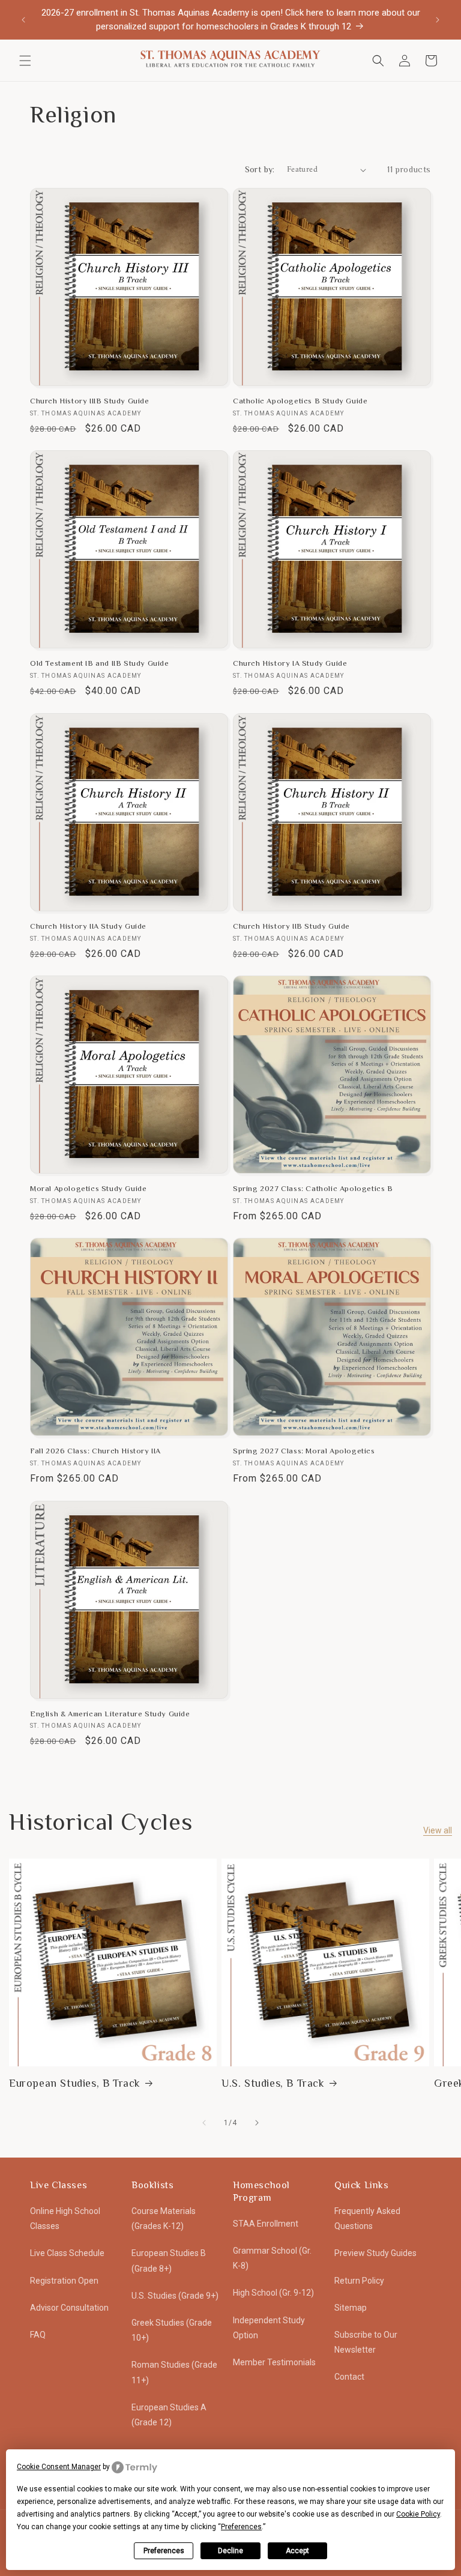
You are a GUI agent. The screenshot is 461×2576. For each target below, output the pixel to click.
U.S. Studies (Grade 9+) (175, 2296)
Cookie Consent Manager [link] (59, 2467)
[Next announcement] (438, 20)
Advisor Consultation (69, 2308)
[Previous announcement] (23, 20)
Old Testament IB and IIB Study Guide (100, 663)
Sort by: (260, 169)
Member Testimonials (274, 2362)
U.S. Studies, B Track (273, 2083)
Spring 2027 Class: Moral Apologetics (304, 1451)
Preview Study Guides (375, 2253)
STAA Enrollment (266, 2224)
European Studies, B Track (75, 2083)
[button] (25, 61)
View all (438, 1830)
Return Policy (359, 2281)
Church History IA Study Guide (290, 663)
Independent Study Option (269, 2328)
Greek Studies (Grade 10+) (172, 2330)
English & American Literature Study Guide (110, 1714)
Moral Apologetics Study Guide (88, 1188)
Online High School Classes (65, 2219)
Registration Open (64, 2281)
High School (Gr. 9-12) (273, 2293)
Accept (297, 2551)
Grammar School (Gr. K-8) (272, 2258)
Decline (230, 2551)
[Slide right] (257, 2123)
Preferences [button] (241, 2527)
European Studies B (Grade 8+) (169, 2261)
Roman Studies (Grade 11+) (174, 2372)
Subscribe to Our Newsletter (366, 2342)
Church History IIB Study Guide (291, 926)
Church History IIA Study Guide (88, 926)
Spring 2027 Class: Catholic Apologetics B (313, 1188)
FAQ (38, 2335)
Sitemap (351, 2308)
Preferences (164, 2551)
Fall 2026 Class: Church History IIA (95, 1451)
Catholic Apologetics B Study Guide (300, 401)
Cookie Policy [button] (418, 2514)
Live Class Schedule (67, 2253)
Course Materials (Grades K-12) (164, 2219)
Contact (349, 2377)
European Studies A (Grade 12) (169, 2415)
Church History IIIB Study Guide (90, 401)
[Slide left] (204, 2123)
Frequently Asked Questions (367, 2219)
